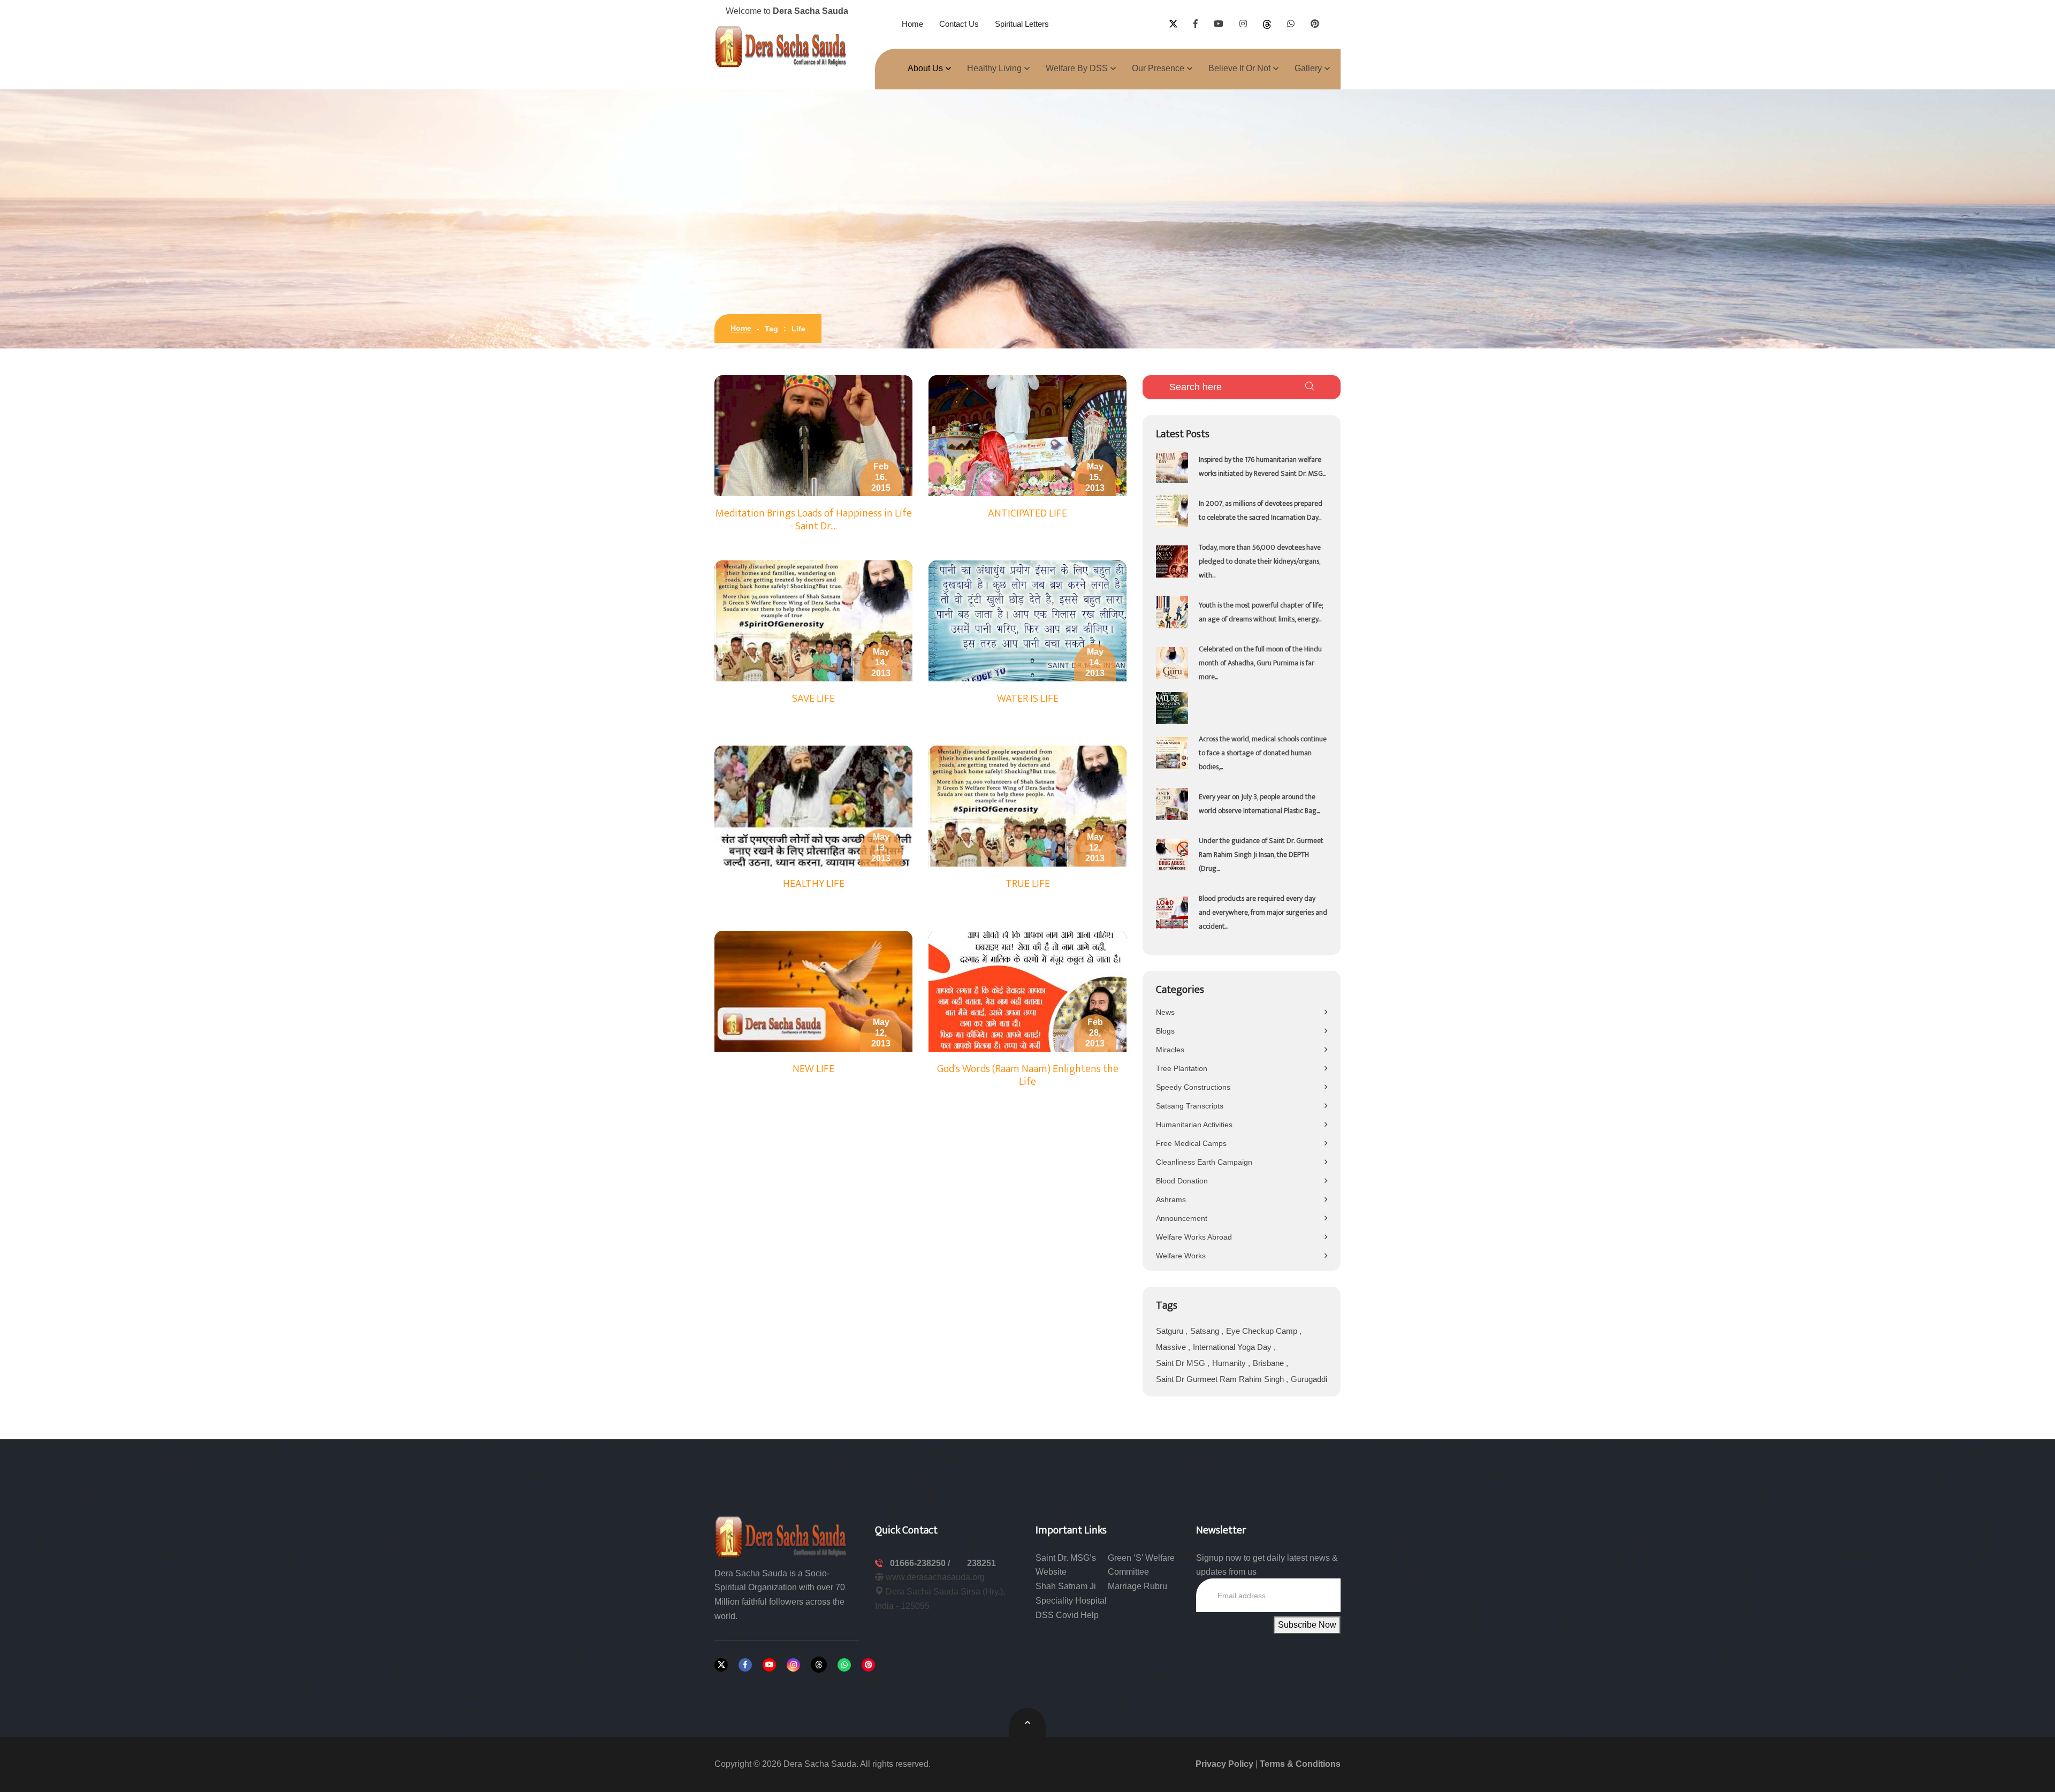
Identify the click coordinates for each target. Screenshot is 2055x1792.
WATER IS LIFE (1028, 698)
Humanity (1230, 1363)
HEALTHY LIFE (814, 884)
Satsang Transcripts (1190, 1106)
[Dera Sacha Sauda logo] (781, 1536)
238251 (981, 1563)
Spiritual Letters (1022, 24)
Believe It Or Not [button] (1239, 68)
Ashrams (1171, 1199)
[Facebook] (745, 1665)
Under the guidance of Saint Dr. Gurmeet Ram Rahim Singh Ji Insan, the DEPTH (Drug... (1261, 855)
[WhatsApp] (844, 1665)
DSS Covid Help (1067, 1615)
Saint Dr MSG (1182, 1363)
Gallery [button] (1308, 68)
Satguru (1171, 1331)
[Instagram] (793, 1665)
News (1165, 1012)
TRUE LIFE (1028, 884)
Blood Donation (1182, 1181)
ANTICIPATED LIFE (1027, 513)
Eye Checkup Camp (1263, 1331)
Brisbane (1269, 1363)
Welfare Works (1181, 1256)
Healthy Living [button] (994, 68)
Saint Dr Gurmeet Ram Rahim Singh (1221, 1379)
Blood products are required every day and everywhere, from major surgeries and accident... (1263, 912)
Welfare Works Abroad (1194, 1237)
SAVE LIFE (813, 698)
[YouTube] (769, 1665)
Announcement (1182, 1218)
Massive (1172, 1347)
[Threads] (819, 1665)
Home (912, 24)
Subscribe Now (1307, 1625)
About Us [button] (925, 68)
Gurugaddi (1309, 1379)
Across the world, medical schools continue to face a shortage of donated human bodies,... (1263, 753)
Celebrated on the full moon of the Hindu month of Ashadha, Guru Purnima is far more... (1260, 663)
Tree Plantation (1182, 1068)
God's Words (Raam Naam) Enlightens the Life (1028, 1075)
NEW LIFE (813, 1069)
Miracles (1170, 1050)
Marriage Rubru (1137, 1586)
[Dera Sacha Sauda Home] (781, 47)
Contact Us (959, 24)
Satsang (1206, 1331)
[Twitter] (721, 1665)
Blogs (1165, 1031)
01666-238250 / (921, 1563)
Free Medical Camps (1191, 1143)
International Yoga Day (1233, 1347)
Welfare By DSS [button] (1077, 68)
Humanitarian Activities (1194, 1125)
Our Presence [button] (1158, 68)
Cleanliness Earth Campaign (1204, 1162)
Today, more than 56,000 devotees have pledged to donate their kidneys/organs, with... (1260, 561)
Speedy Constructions (1193, 1087)
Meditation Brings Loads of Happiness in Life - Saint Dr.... (814, 520)
